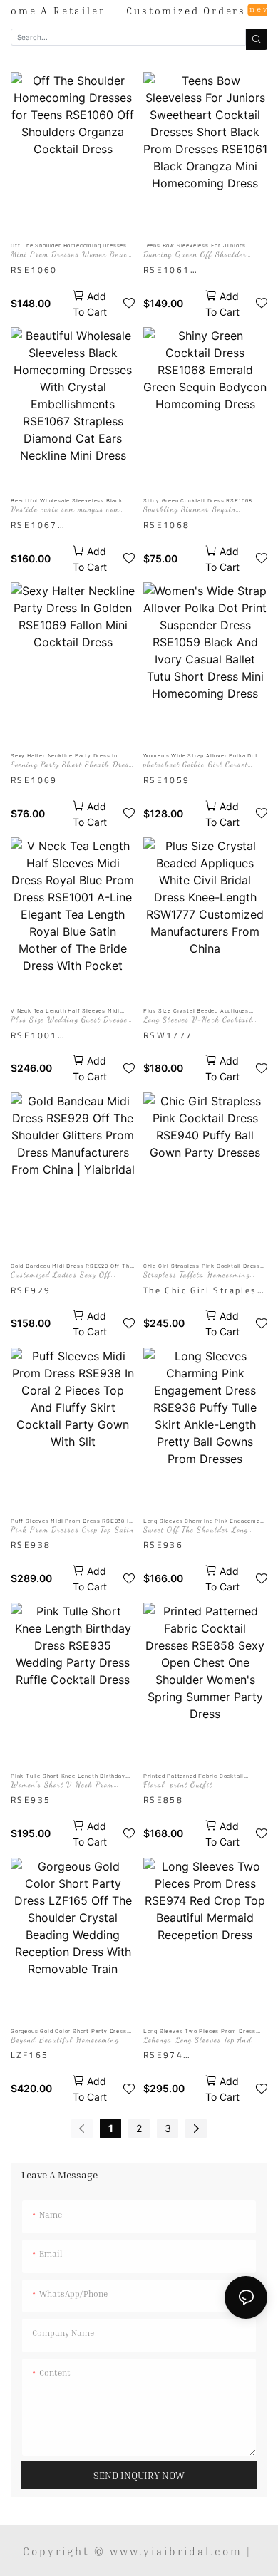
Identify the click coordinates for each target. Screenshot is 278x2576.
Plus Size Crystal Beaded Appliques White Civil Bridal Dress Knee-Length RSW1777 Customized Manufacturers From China (199, 1011)
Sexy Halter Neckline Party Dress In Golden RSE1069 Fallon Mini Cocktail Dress (65, 756)
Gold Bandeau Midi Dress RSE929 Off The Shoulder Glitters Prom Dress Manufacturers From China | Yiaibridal (72, 1266)
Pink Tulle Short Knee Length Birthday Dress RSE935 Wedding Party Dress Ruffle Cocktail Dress (68, 1776)
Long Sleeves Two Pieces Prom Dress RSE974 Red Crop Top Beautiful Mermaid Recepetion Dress (204, 2031)
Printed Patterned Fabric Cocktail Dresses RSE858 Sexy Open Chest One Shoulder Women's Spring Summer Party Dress (204, 1776)
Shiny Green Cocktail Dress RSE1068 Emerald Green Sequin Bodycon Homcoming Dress (198, 501)
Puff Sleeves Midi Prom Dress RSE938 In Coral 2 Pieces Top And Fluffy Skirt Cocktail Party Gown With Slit (71, 1521)
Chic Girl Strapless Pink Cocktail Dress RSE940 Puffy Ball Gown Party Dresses (202, 1266)
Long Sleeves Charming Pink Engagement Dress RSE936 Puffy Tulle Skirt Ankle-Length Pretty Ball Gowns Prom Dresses (205, 1521)
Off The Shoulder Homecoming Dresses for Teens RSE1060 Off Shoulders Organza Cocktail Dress (69, 245)
